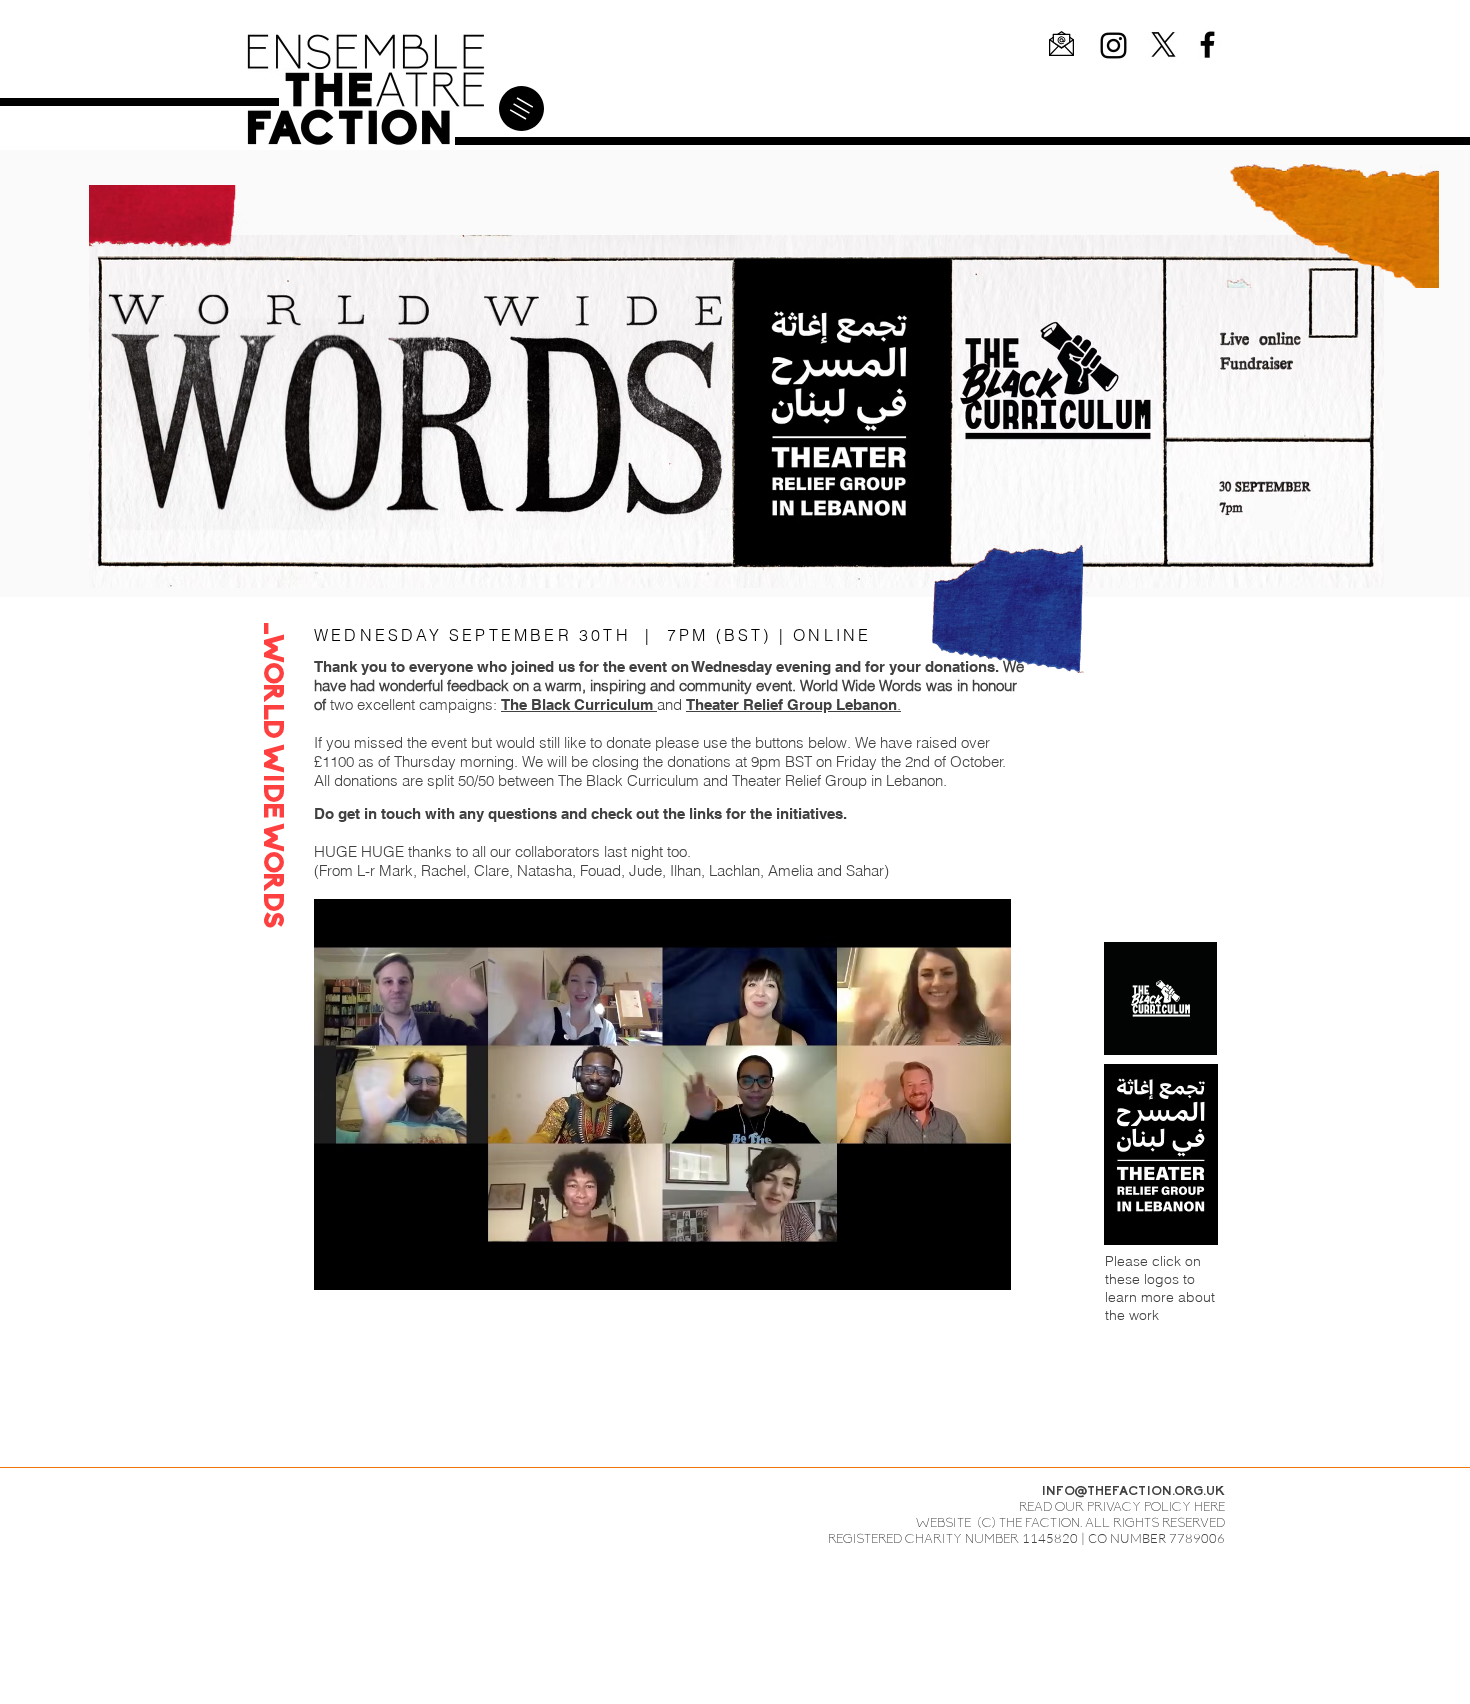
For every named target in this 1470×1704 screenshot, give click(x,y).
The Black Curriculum (579, 704)
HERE (1209, 1507)
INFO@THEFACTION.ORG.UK (1133, 1491)
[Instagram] (1113, 45)
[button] (1061, 43)
